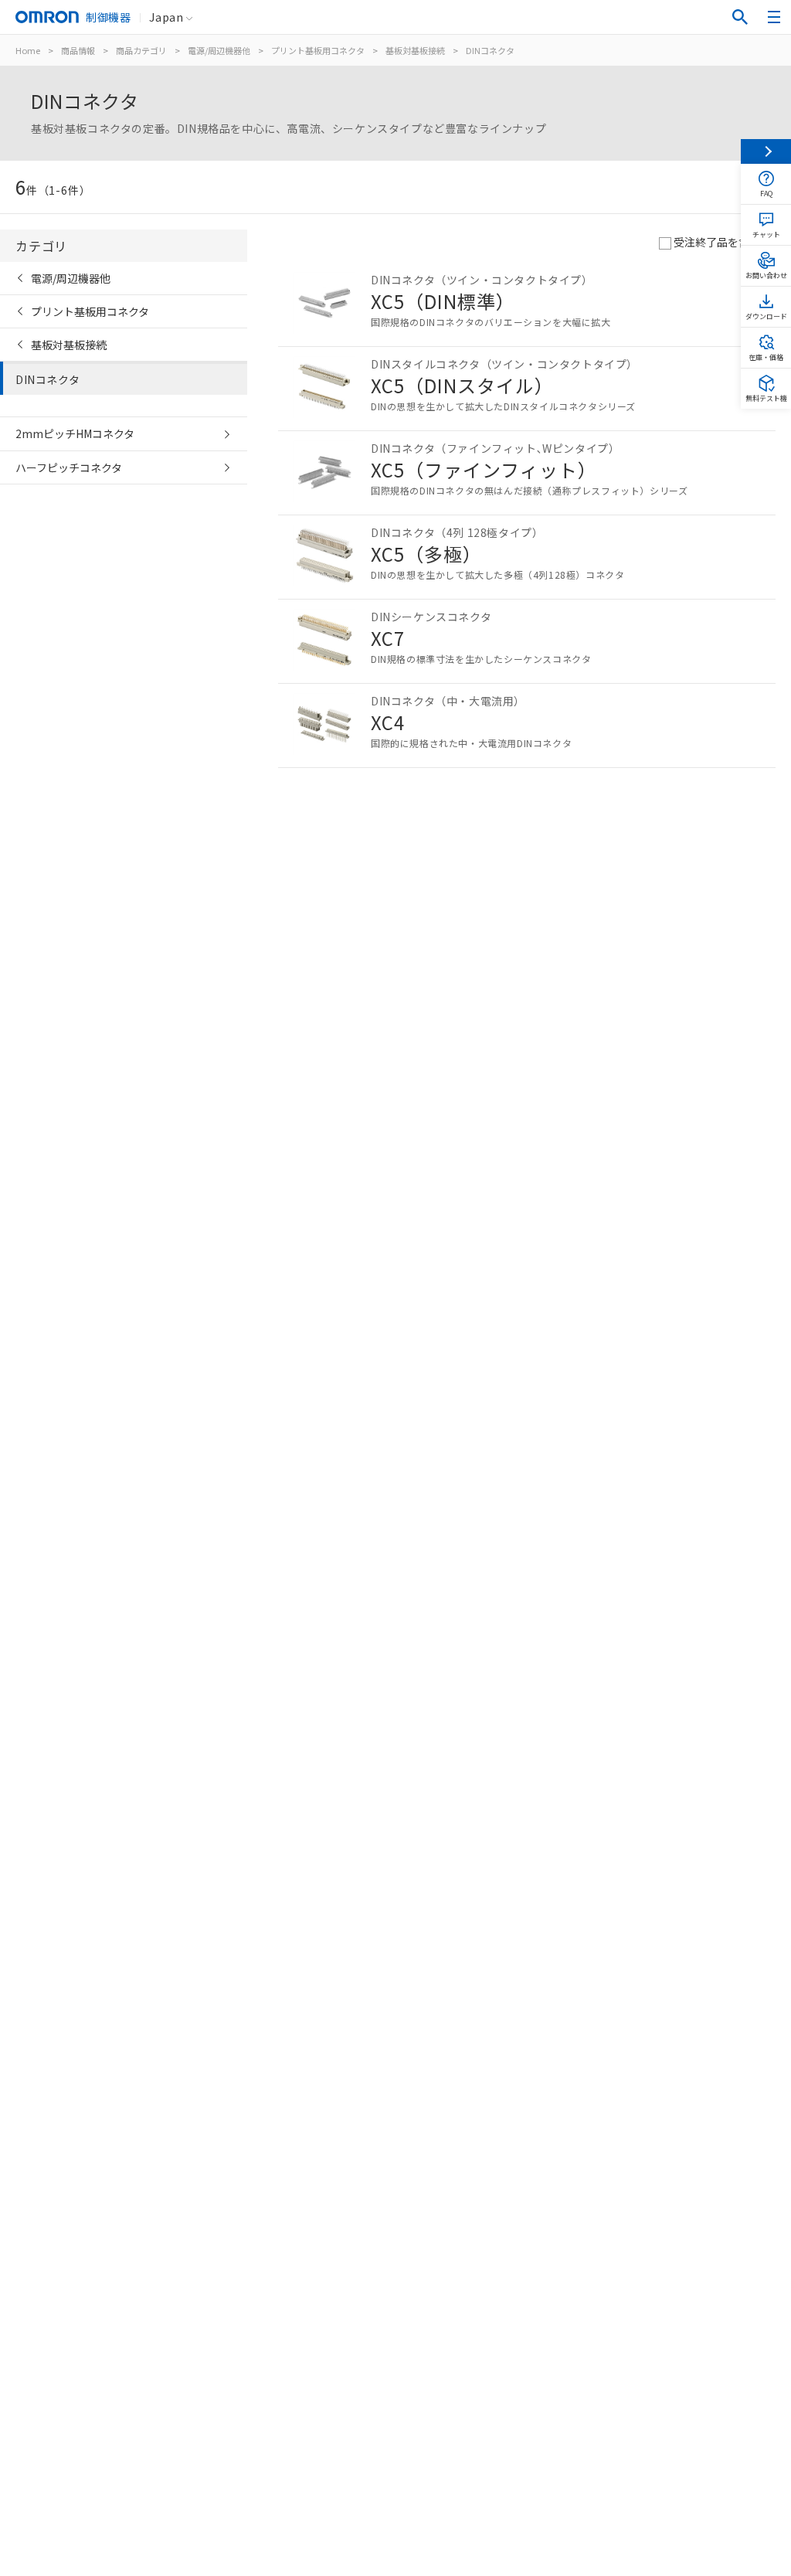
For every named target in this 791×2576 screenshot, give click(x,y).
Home (28, 50)
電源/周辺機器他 (219, 50)
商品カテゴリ (141, 50)
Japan (166, 17)
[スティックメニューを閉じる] (766, 151)
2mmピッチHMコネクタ (75, 433)
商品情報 (78, 50)
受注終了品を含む (717, 242)
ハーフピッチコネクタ (69, 467)
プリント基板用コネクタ (318, 50)
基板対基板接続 (415, 50)
